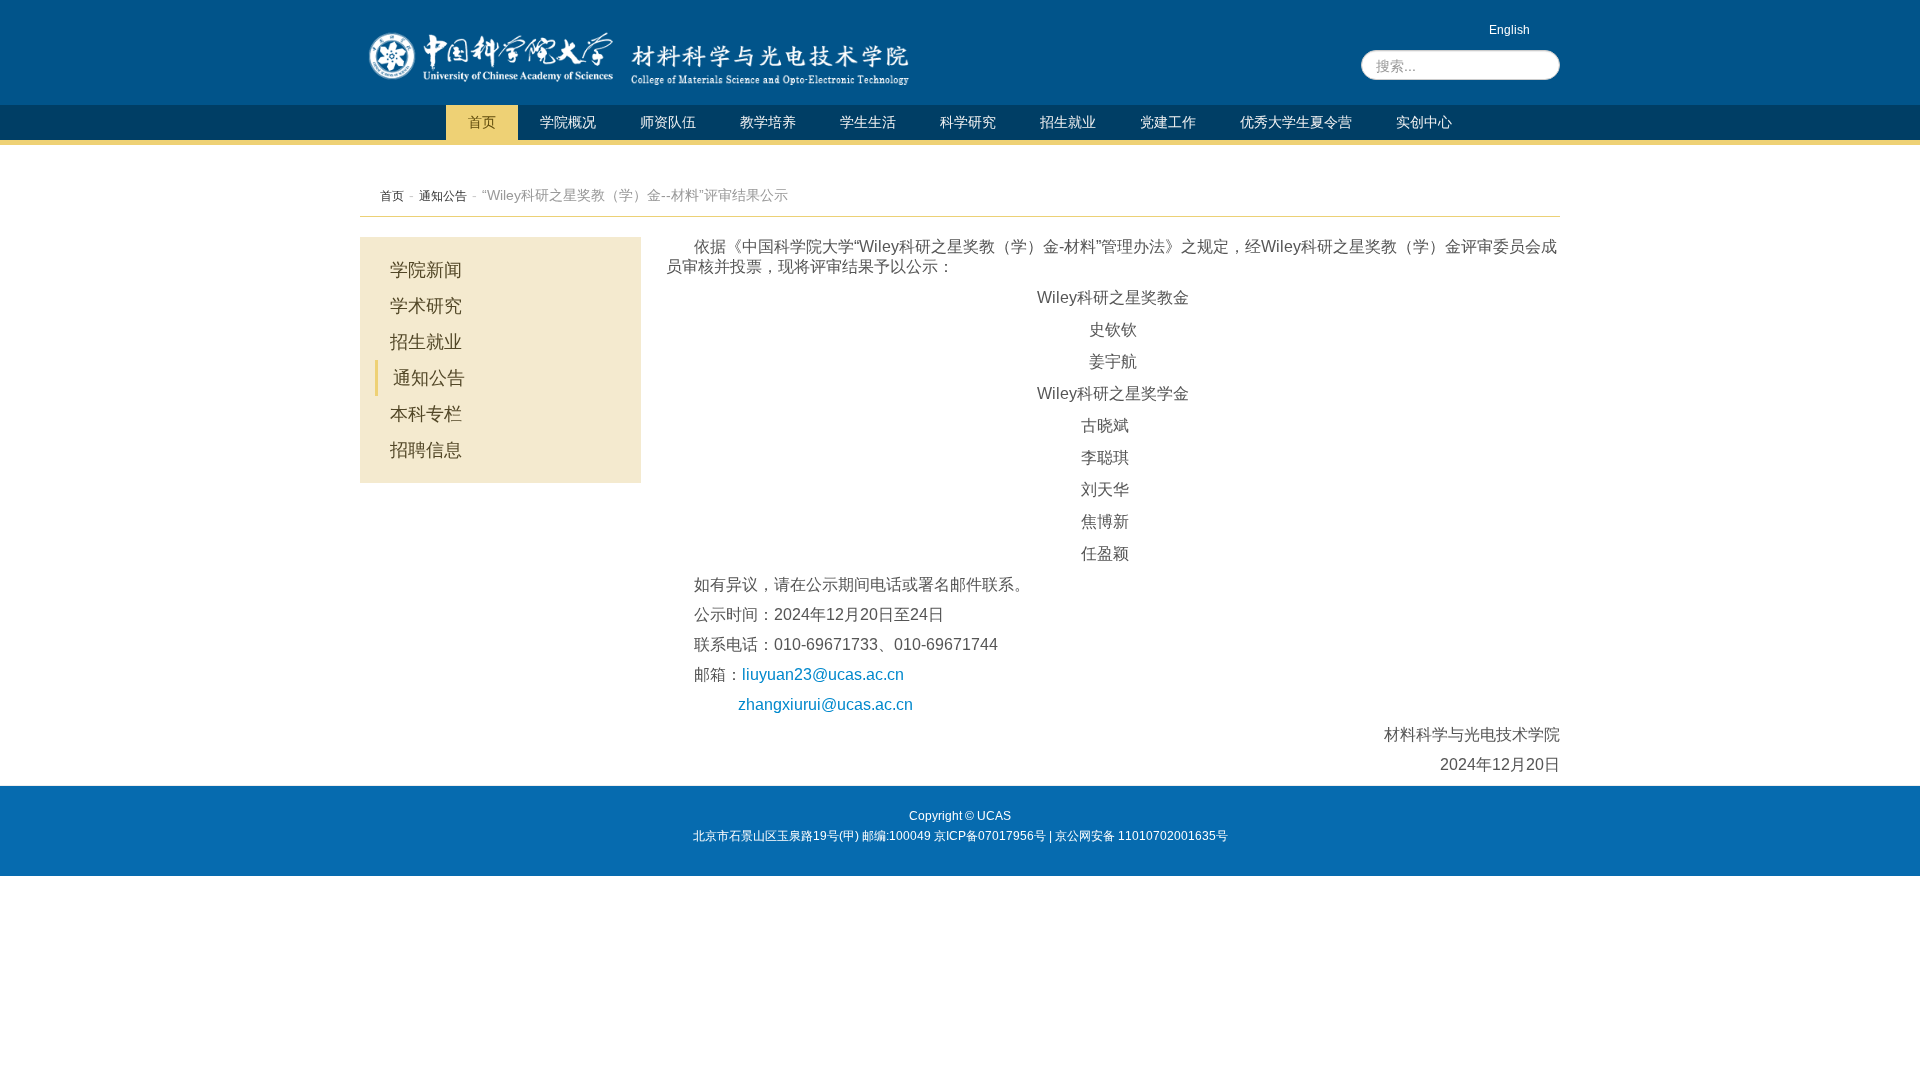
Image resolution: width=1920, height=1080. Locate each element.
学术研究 (426, 306)
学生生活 (868, 122)
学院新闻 (426, 270)
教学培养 (768, 122)
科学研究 (968, 122)
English (1509, 30)
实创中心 (1424, 122)
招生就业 (1068, 122)
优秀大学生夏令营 (1296, 122)
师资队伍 (668, 122)
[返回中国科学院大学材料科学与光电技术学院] (764, 57)
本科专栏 (426, 414)
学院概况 (568, 122)
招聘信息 (426, 450)
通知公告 (443, 196)
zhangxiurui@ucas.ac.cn (825, 704)
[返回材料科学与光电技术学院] (490, 57)
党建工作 (1168, 122)
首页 (482, 122)
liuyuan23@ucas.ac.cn (823, 674)
